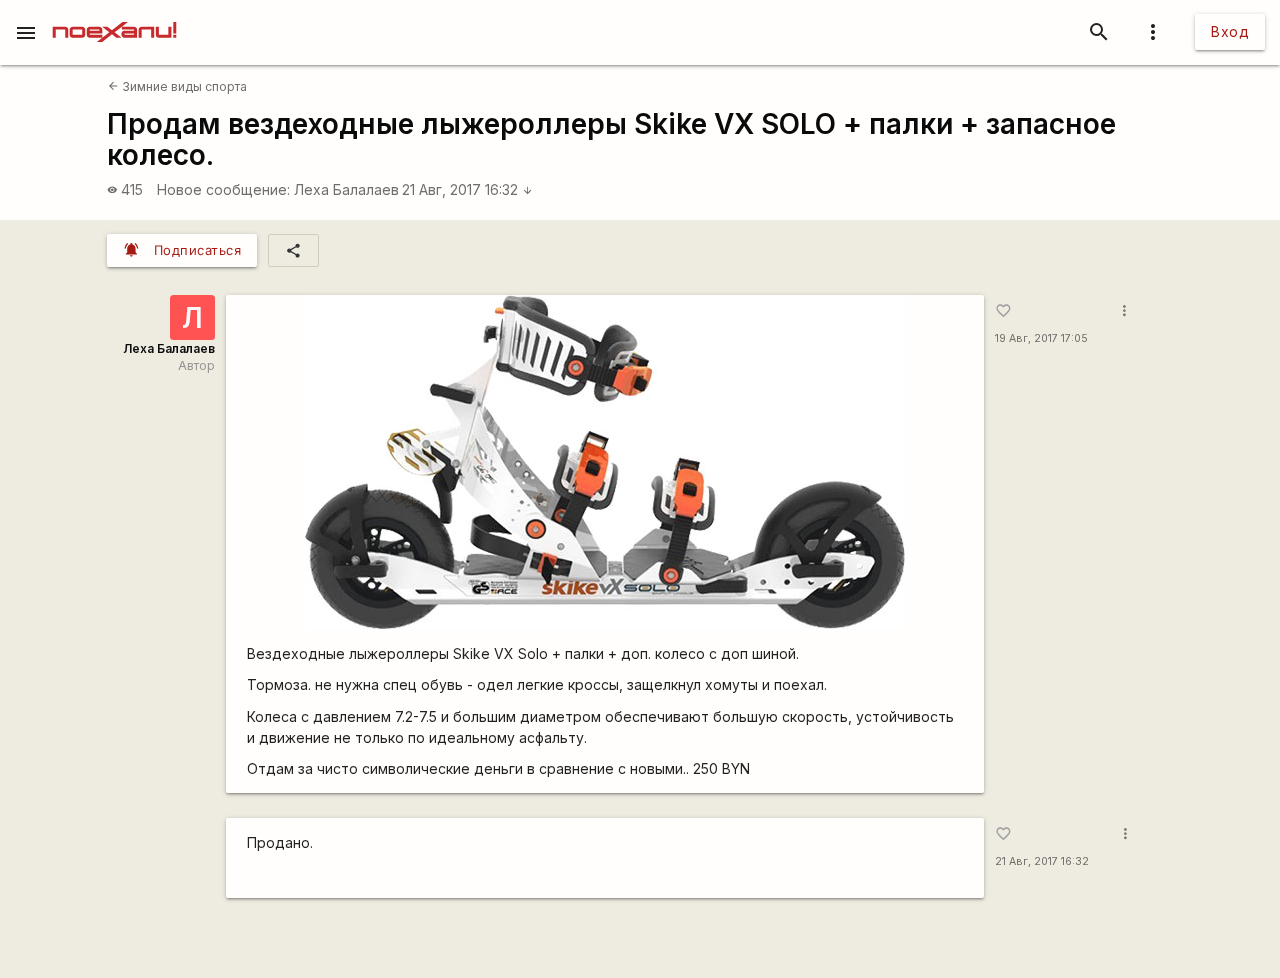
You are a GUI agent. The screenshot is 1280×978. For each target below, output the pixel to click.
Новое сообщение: (223, 189)
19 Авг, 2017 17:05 (1041, 338)
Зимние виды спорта (177, 86)
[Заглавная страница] (114, 14)
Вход (1230, 31)
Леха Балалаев (346, 189)
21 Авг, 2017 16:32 (467, 189)
